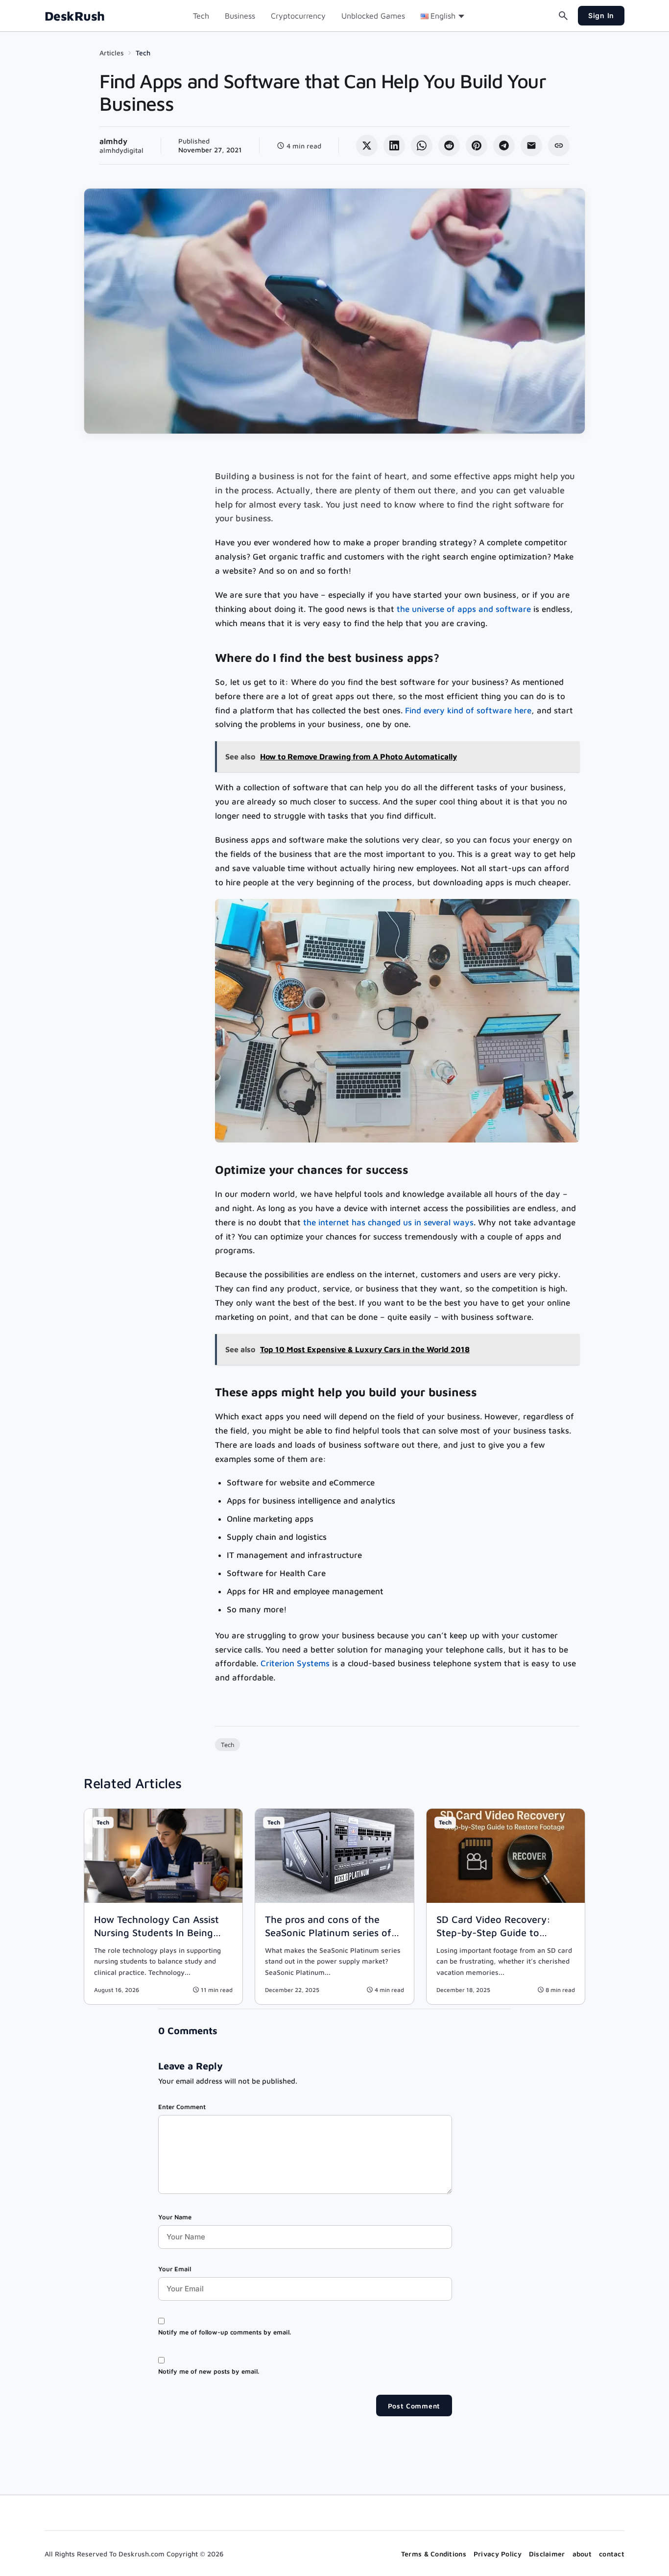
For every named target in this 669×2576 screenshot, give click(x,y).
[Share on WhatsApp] (422, 146)
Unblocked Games (373, 16)
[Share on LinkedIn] (394, 146)
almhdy (113, 141)
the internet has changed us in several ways (388, 1222)
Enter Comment (182, 2107)
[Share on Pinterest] (477, 146)
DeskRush (75, 16)
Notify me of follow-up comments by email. (225, 2332)
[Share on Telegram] (504, 146)
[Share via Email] (531, 146)
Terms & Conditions (434, 2554)
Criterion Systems (295, 1663)
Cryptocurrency (298, 16)
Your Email (175, 2269)
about (582, 2554)
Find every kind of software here (468, 710)
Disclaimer (547, 2554)
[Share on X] (367, 146)
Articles (112, 53)
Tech (201, 16)
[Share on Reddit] (449, 146)
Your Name (175, 2217)
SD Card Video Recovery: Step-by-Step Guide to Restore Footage (493, 1932)
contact (612, 2554)
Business (240, 16)
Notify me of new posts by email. (209, 2371)
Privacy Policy (498, 2554)
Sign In (601, 15)
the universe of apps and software (464, 609)
